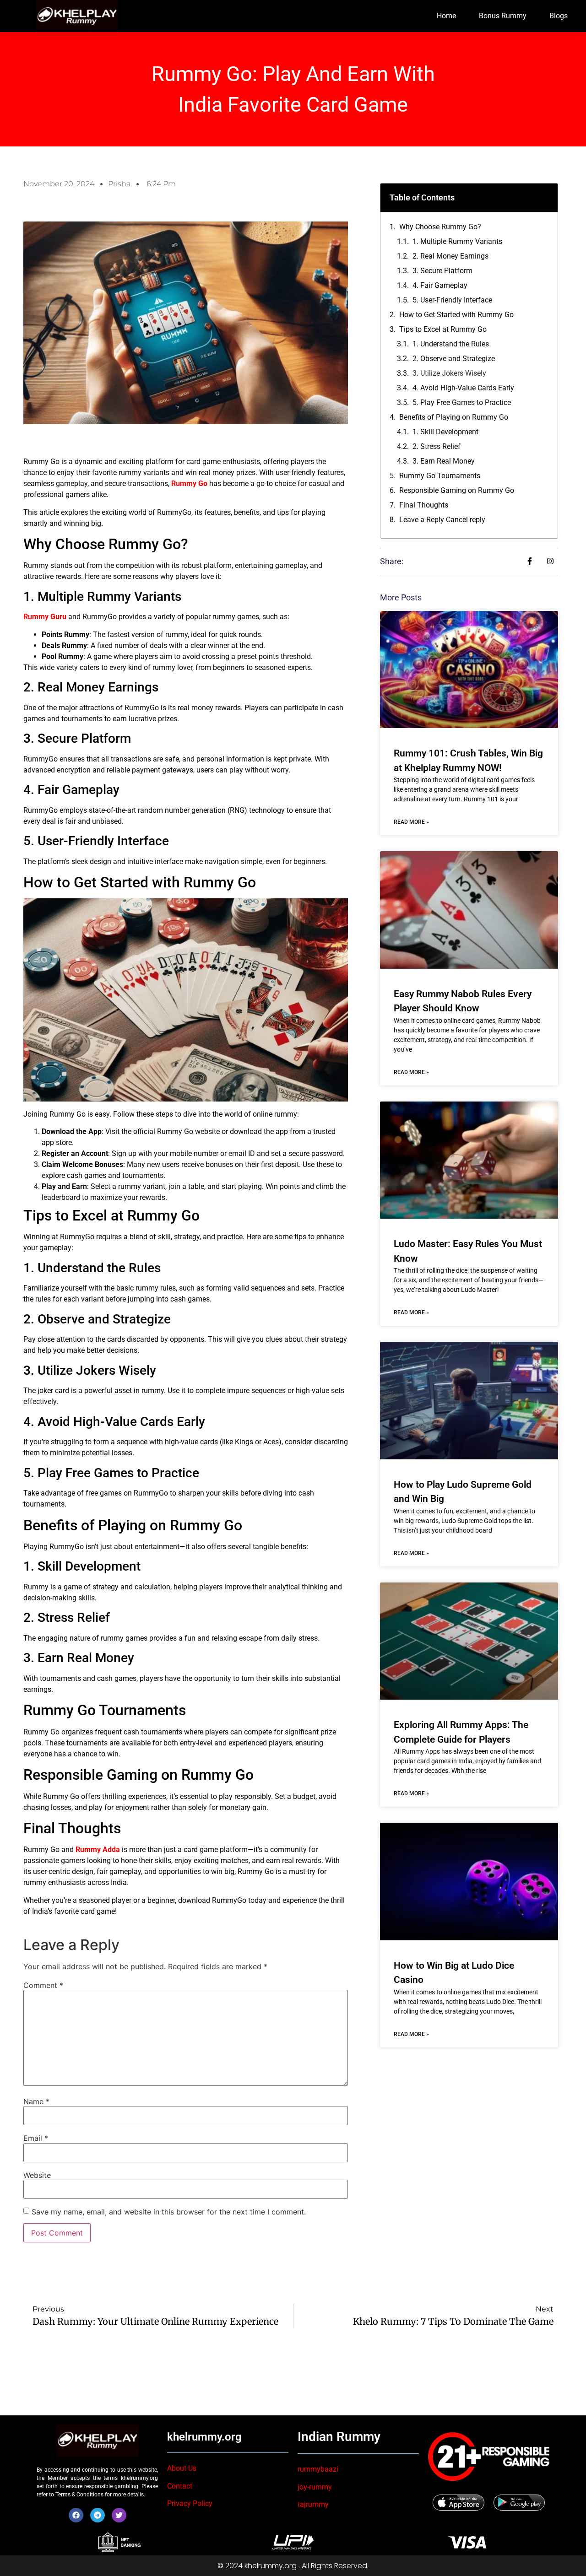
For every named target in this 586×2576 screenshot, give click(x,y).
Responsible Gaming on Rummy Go (457, 490)
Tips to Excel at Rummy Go (443, 329)
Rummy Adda (98, 1850)
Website (37, 2175)
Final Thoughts (424, 505)
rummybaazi (318, 2469)
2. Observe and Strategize (454, 359)
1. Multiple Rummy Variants (457, 241)
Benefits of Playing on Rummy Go (454, 417)
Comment (43, 1985)
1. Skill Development (445, 432)
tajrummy (313, 2504)
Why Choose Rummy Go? (440, 227)
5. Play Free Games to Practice (462, 402)
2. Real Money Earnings (450, 256)
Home (446, 16)
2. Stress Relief (437, 446)
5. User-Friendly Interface (452, 300)
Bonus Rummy (503, 16)
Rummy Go (189, 483)
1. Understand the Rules (451, 344)
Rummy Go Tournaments (440, 476)
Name (36, 2101)
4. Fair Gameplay (440, 285)
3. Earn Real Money (444, 461)
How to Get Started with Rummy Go (456, 315)
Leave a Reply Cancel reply (442, 520)
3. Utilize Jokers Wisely (449, 373)
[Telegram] (98, 2515)
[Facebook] (76, 2515)
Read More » (411, 822)
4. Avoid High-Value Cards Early (463, 388)
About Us (182, 2468)
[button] (545, 198)
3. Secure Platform (442, 271)
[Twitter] (119, 2515)
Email (36, 2138)
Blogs (559, 16)
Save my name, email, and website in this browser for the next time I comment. (169, 2212)
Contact (180, 2486)
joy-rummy (315, 2487)
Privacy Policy (190, 2503)
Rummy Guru (45, 617)
